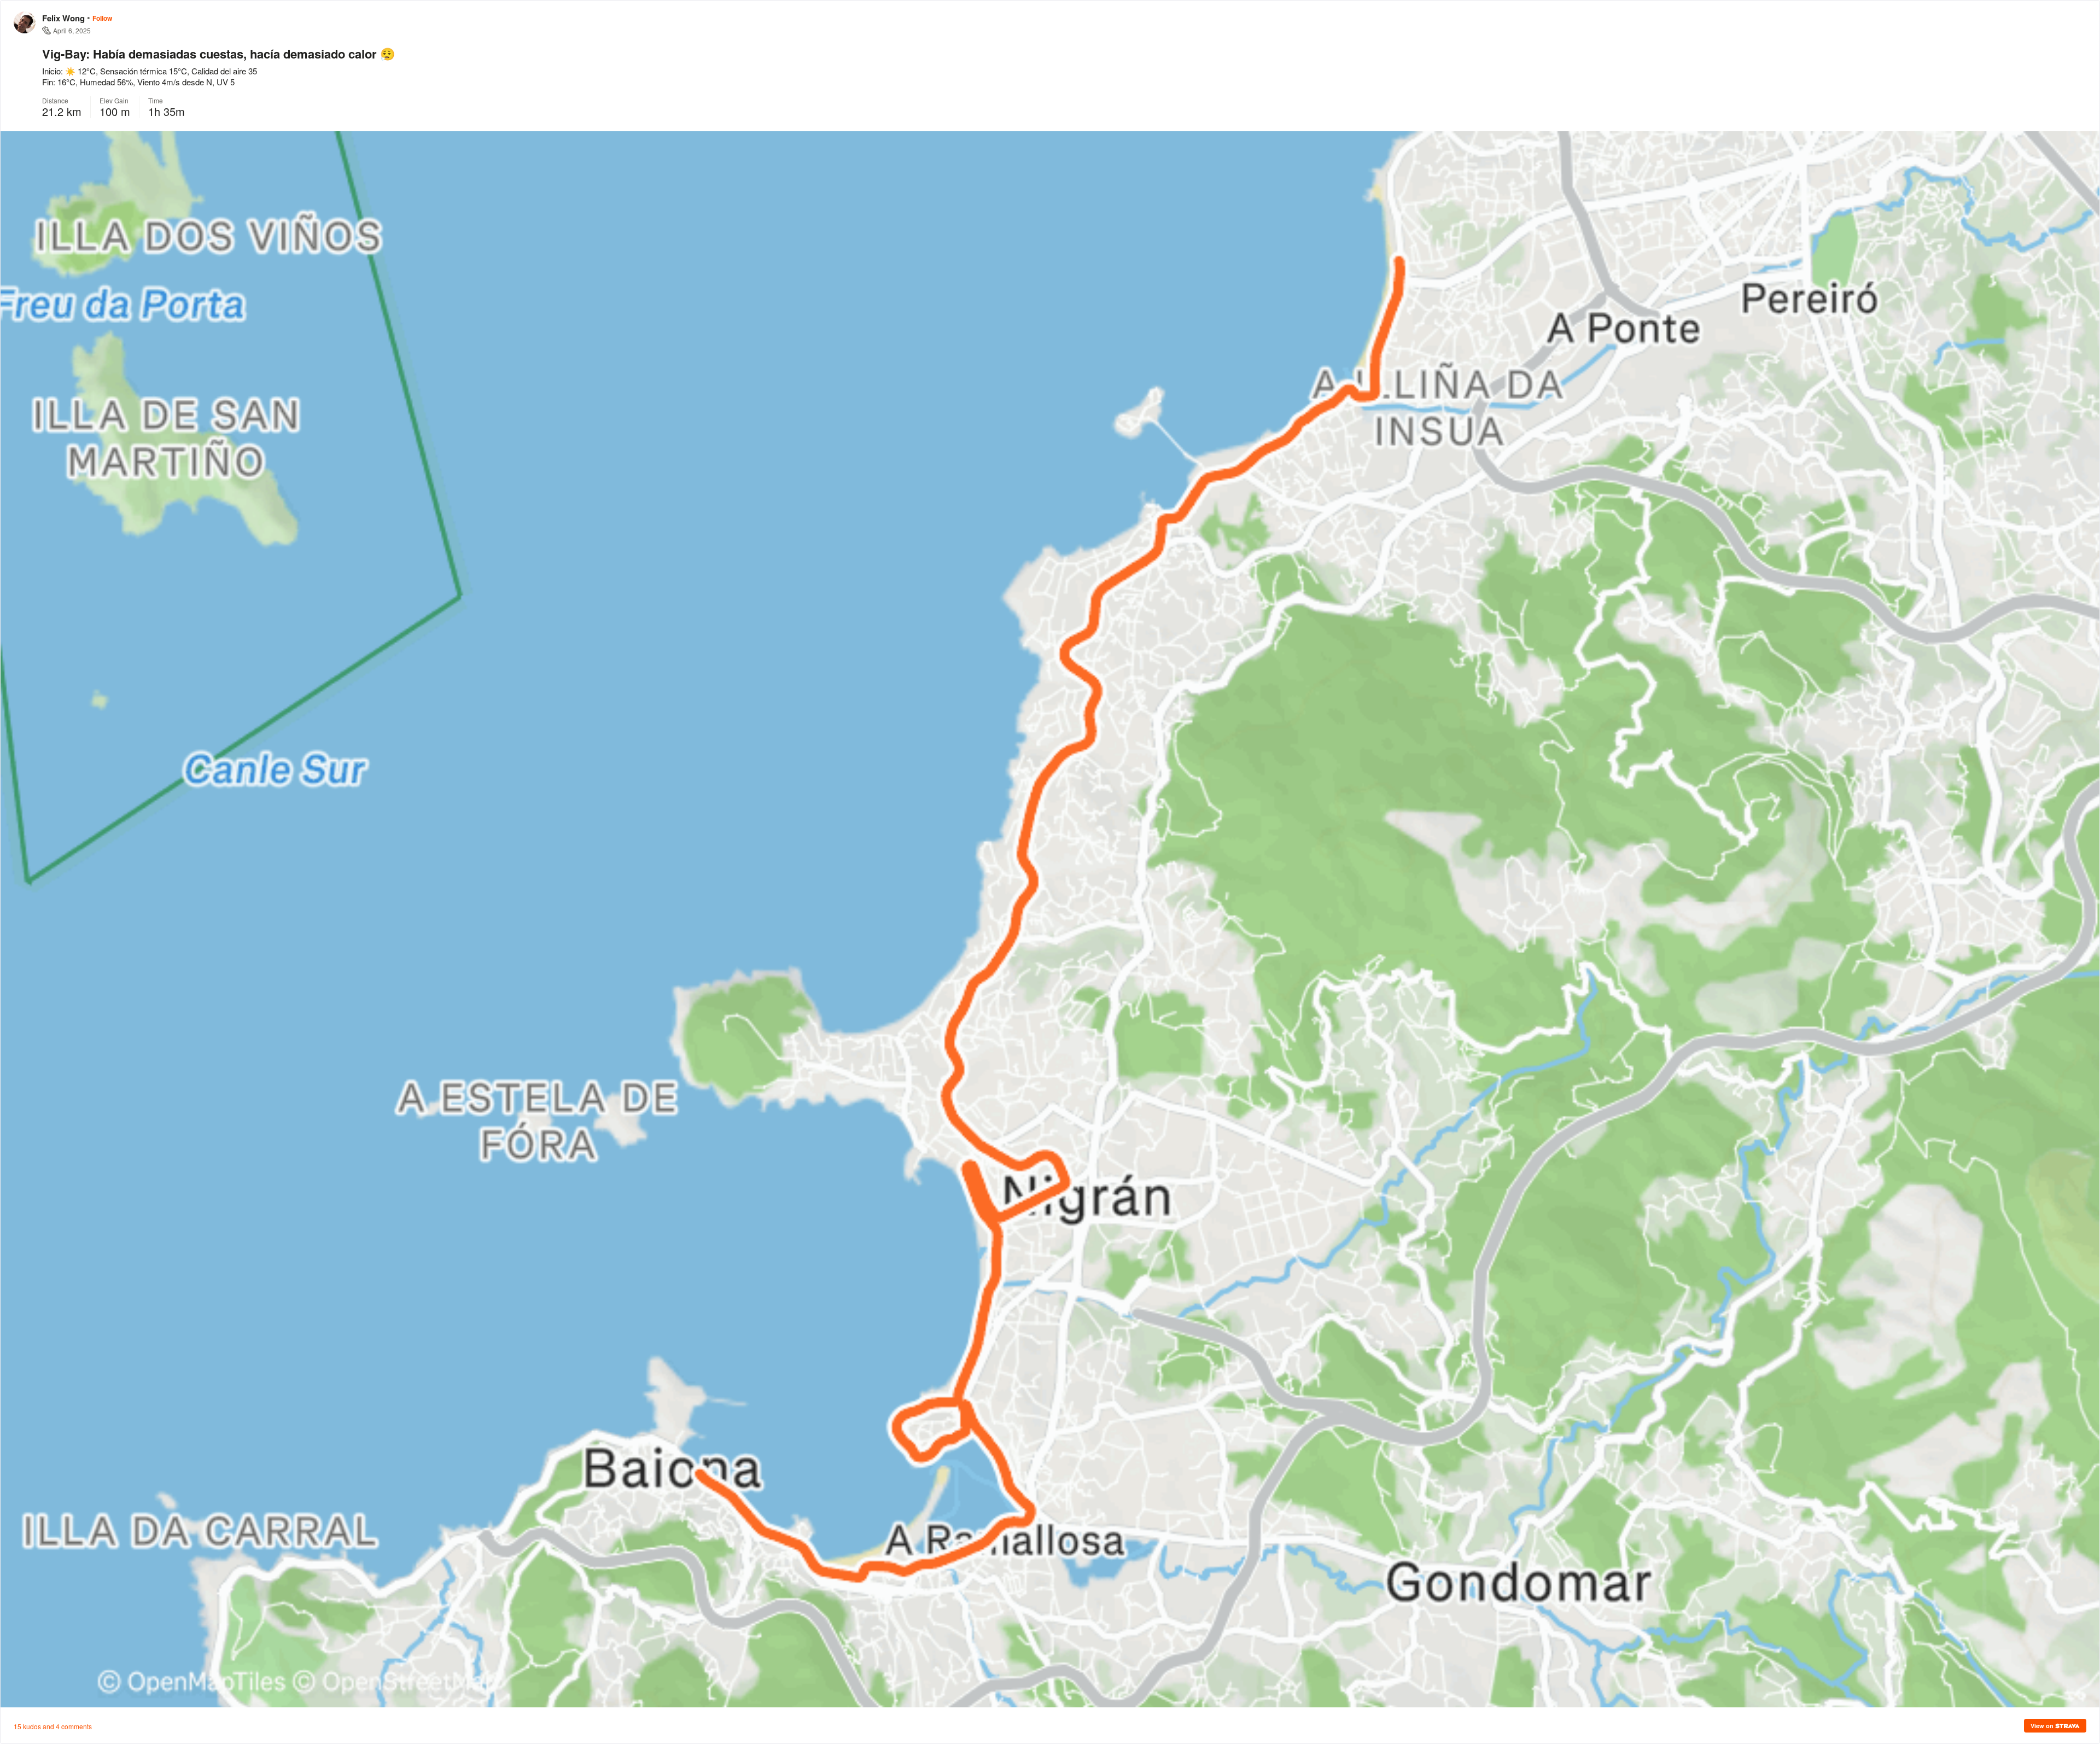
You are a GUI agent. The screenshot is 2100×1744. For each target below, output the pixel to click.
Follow (102, 18)
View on (2043, 1726)
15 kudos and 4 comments (53, 1726)
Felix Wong (63, 18)
